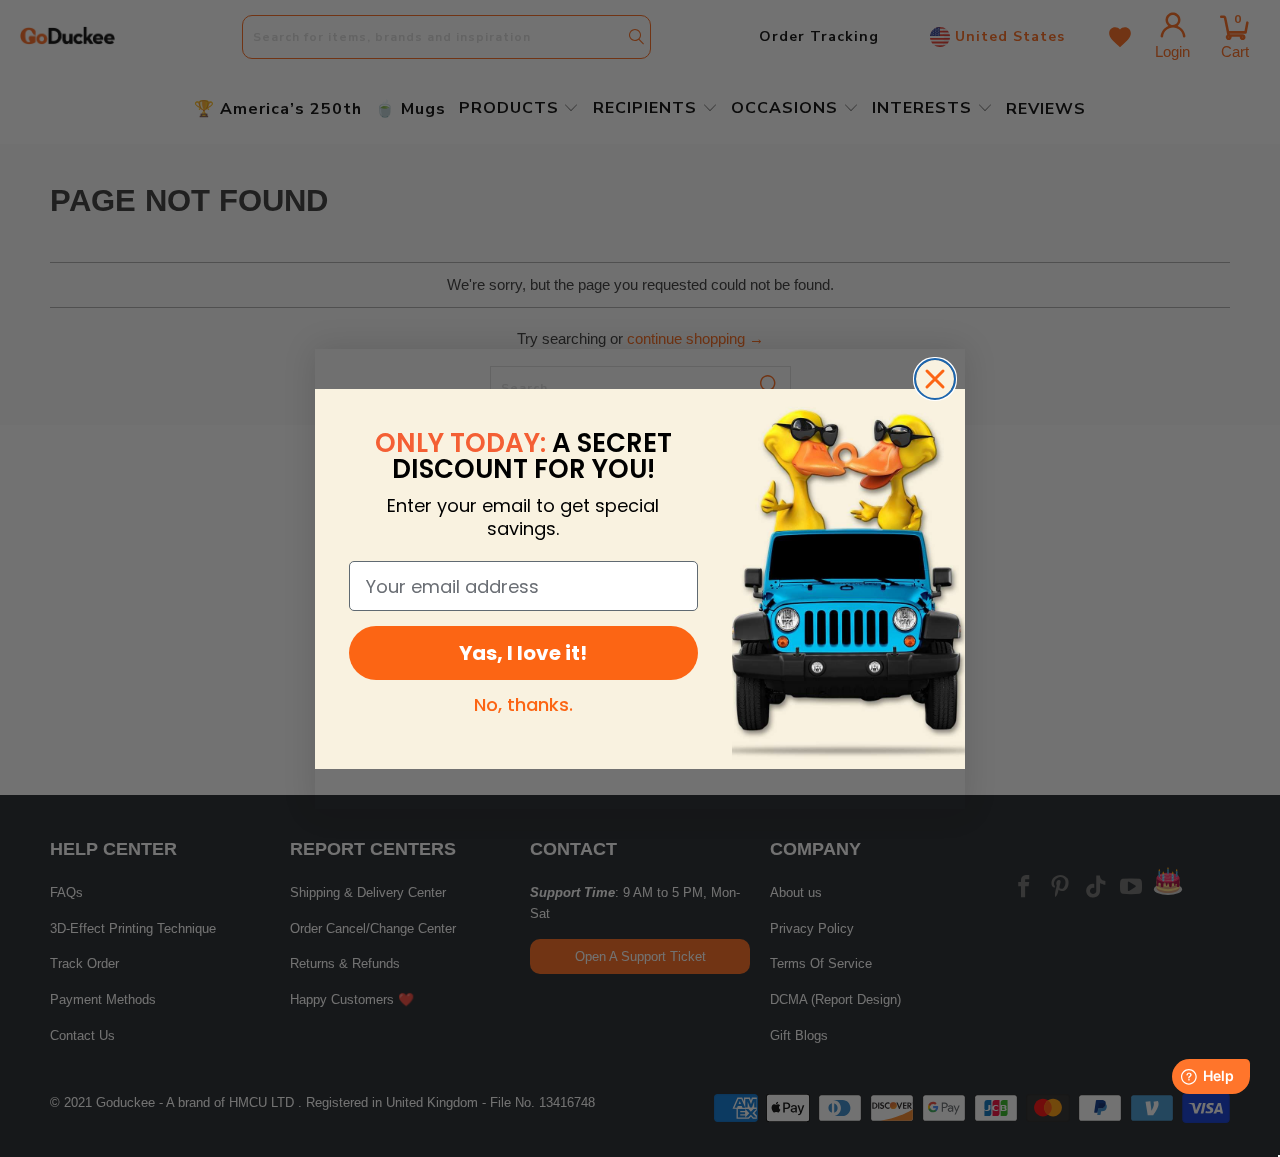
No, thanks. (523, 704)
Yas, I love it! (523, 653)
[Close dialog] (935, 379)
